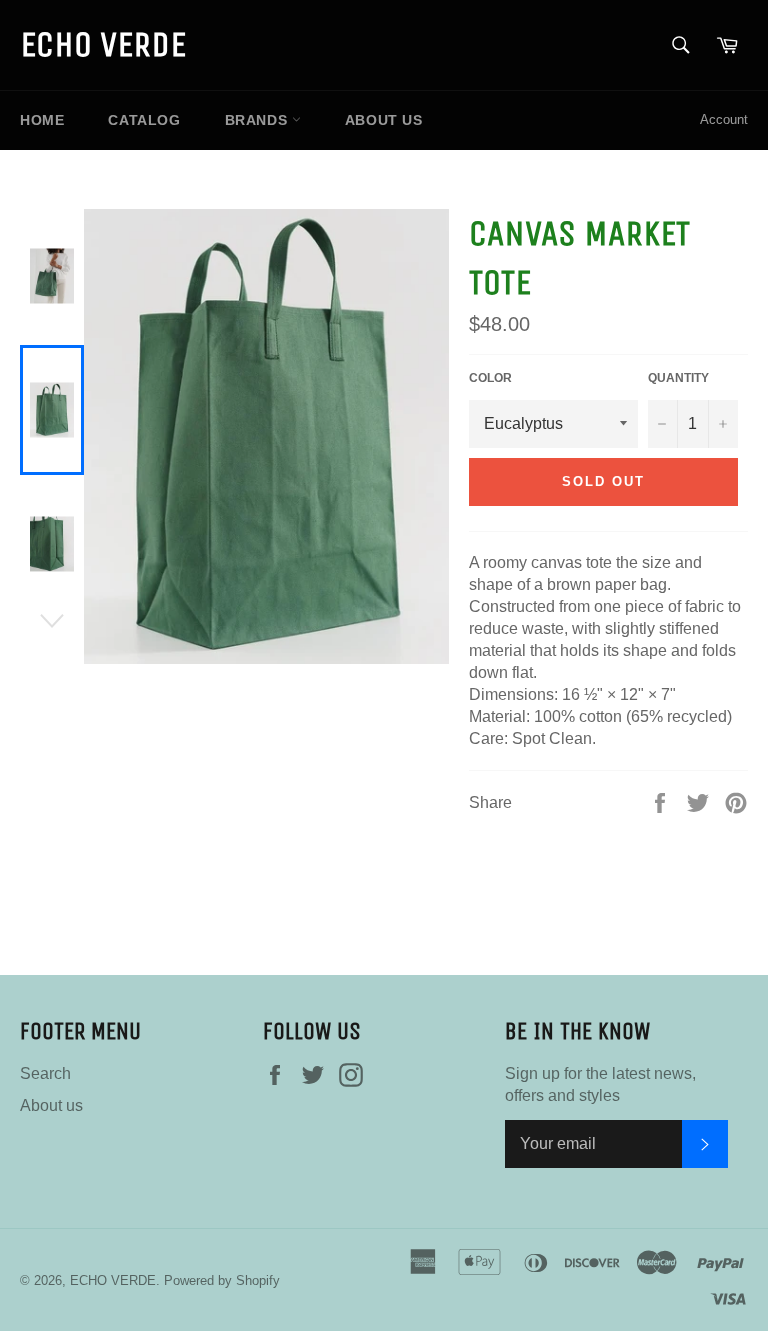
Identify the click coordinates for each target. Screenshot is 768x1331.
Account (724, 119)
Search (45, 1073)
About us (384, 120)
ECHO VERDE (103, 44)
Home (42, 120)
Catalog (144, 120)
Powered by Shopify (222, 1280)
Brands (258, 120)
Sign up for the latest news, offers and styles (600, 1084)
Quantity (678, 378)
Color (490, 378)
